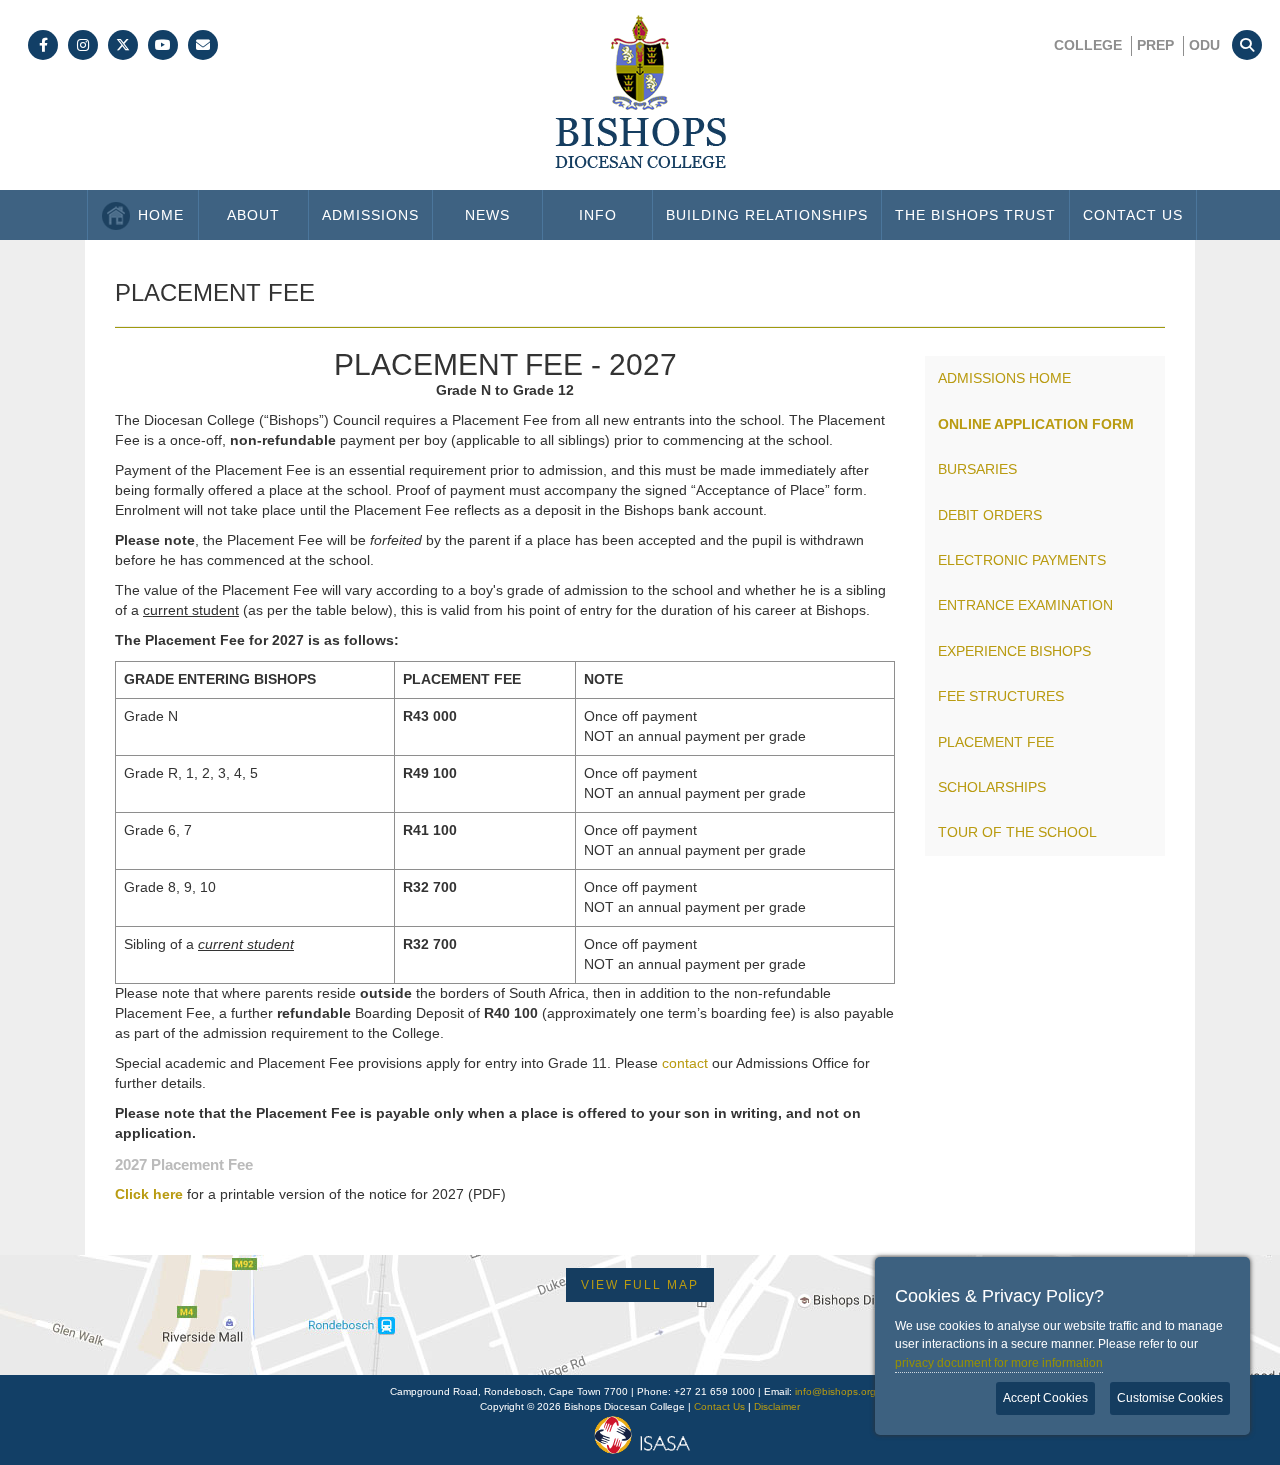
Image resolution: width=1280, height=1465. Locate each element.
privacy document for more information (999, 1363)
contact (685, 1063)
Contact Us (1133, 215)
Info (598, 215)
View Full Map (640, 1285)
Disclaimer (777, 1406)
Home (161, 215)
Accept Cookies (1045, 1398)
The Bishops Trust (975, 215)
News (487, 215)
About (253, 215)
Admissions (370, 215)
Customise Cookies (1170, 1398)
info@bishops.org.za (842, 1391)
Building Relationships (767, 215)
